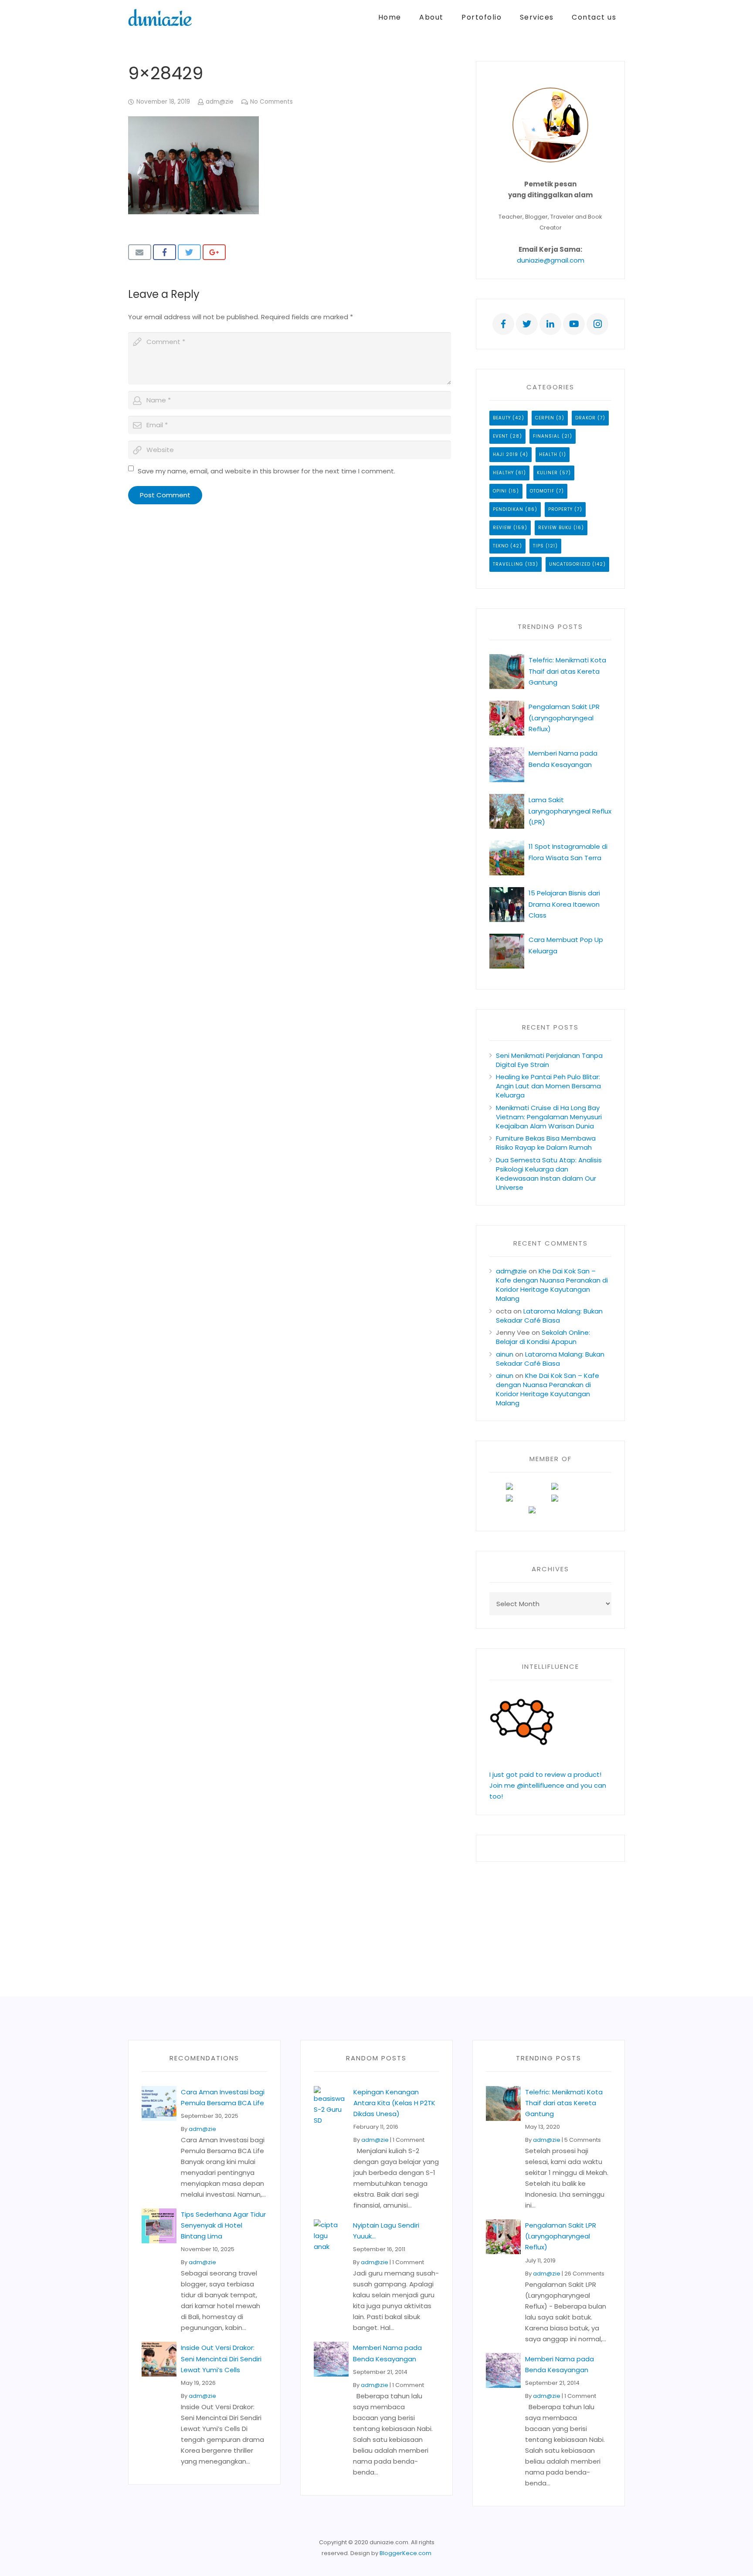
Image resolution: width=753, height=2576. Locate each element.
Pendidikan (508, 509)
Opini (500, 491)
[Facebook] (503, 324)
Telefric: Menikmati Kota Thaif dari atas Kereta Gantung (567, 671)
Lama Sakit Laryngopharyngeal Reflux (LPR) (570, 811)
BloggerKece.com (405, 2553)
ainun (505, 1354)
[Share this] (165, 252)
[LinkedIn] (550, 324)
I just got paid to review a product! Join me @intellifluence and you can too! (548, 1785)
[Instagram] (597, 324)
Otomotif (542, 491)
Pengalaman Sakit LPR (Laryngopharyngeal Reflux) (564, 717)
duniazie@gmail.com (551, 260)
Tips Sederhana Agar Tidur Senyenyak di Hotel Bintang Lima (223, 2225)
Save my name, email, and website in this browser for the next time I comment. (266, 471)
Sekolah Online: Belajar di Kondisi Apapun (543, 1337)
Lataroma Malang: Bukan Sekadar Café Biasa (549, 1316)
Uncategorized (570, 564)
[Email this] (140, 252)
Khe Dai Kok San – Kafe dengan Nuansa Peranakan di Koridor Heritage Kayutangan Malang (552, 1285)
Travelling (508, 564)
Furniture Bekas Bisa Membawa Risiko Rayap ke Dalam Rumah (546, 1143)
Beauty (502, 418)
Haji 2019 (505, 454)
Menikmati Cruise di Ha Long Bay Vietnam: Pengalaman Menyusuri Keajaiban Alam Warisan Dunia (549, 1117)
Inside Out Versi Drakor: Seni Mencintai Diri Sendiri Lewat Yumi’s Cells (221, 2358)
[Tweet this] (189, 252)
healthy (503, 473)
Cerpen (545, 418)
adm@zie (220, 102)
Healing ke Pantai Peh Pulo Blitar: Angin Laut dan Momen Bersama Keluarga (548, 1086)
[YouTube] (574, 324)
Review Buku (555, 528)
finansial (546, 436)
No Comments (271, 102)
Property (560, 509)
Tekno (501, 546)
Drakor (585, 418)
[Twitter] (527, 324)
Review (502, 528)
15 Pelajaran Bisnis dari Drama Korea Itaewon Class (564, 904)
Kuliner (547, 473)
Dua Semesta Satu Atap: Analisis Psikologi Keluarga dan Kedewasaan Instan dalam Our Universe (549, 1174)
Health (548, 454)
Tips (538, 546)
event (500, 436)
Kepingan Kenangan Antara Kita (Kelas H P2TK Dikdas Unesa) (394, 2103)
